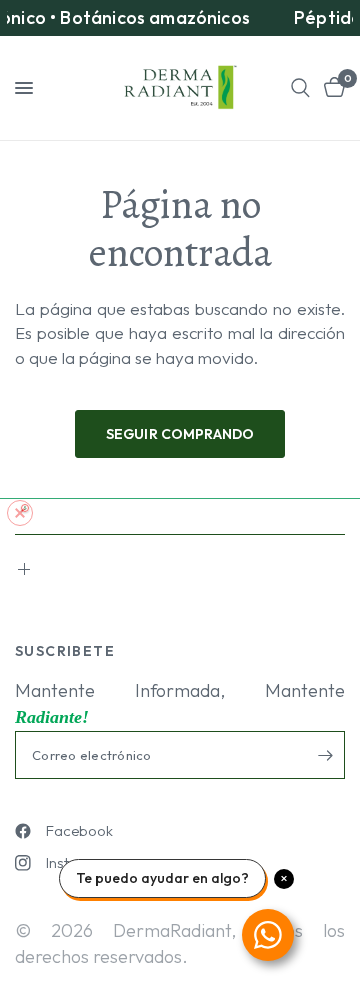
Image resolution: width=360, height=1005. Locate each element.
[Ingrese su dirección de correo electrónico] (325, 755)
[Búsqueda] (300, 88)
